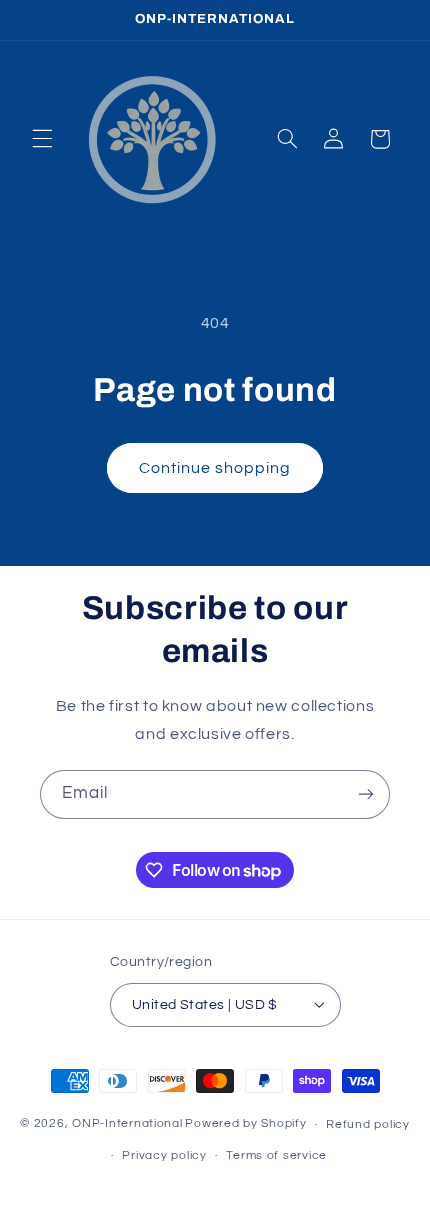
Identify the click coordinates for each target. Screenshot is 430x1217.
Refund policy (368, 1124)
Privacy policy (164, 1155)
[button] (42, 139)
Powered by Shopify (245, 1124)
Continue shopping (215, 468)
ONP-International (127, 1124)
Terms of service (276, 1155)
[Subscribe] (366, 794)
